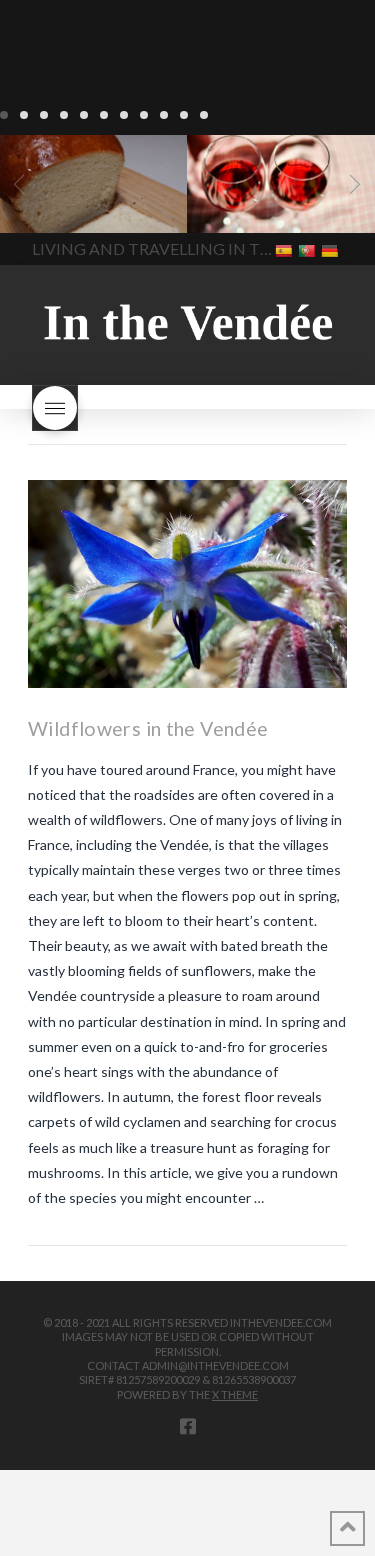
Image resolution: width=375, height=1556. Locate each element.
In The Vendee (73, 204)
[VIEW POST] (187, 583)
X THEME (235, 1394)
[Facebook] (188, 1426)
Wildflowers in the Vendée (148, 728)
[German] (331, 249)
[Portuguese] (308, 249)
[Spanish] (285, 249)
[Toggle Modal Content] (55, 408)
